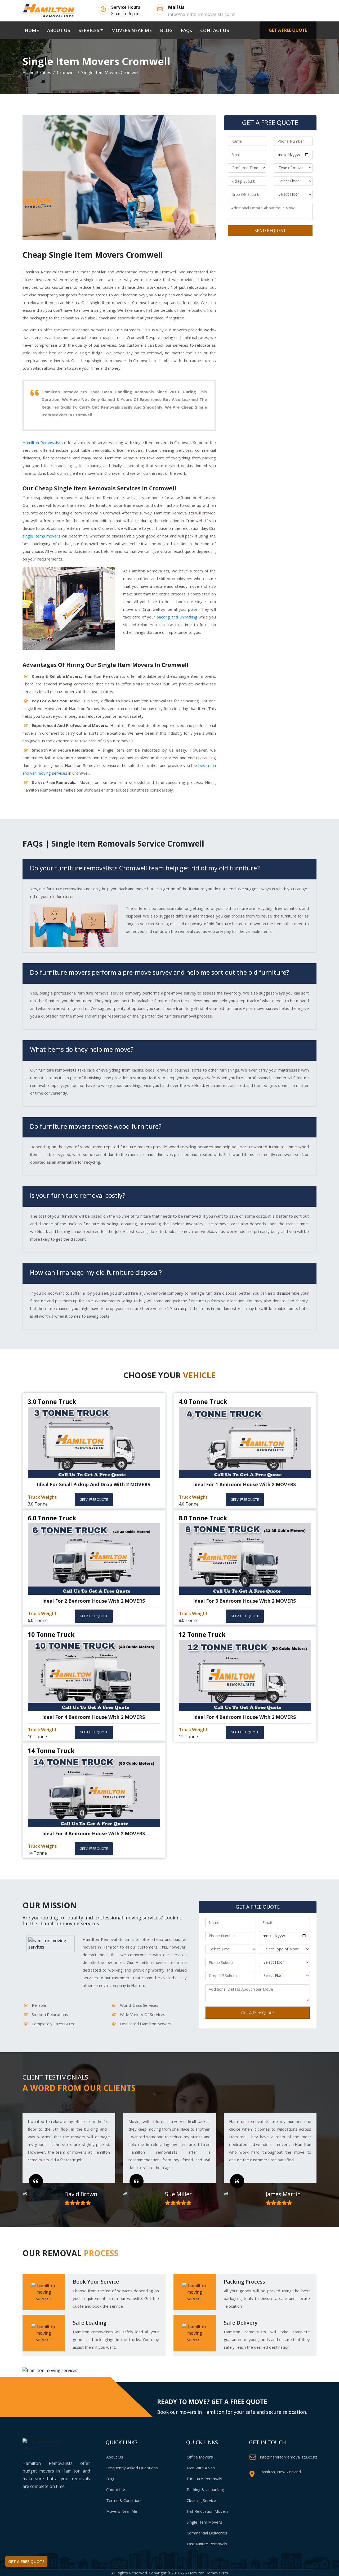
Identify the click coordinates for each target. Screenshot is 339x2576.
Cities (46, 73)
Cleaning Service (201, 2500)
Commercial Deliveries (207, 2533)
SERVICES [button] (89, 30)
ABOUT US (59, 30)
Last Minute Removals (207, 2544)
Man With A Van (201, 2468)
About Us (115, 2457)
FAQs (186, 30)
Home (28, 73)
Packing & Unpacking (205, 2489)
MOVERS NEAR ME (131, 30)
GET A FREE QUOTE (288, 30)
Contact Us (116, 2489)
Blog (110, 2479)
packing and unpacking (177, 617)
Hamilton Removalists (43, 442)
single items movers (41, 536)
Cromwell (66, 73)
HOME (33, 30)
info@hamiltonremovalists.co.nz (289, 2457)
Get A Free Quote (258, 2013)
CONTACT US (215, 30)
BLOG (166, 30)
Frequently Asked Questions (132, 2468)
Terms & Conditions (124, 2500)
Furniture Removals (204, 2479)
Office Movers (200, 2457)
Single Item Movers (204, 2522)
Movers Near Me (122, 2511)
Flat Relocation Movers (208, 2511)
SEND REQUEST (270, 231)
